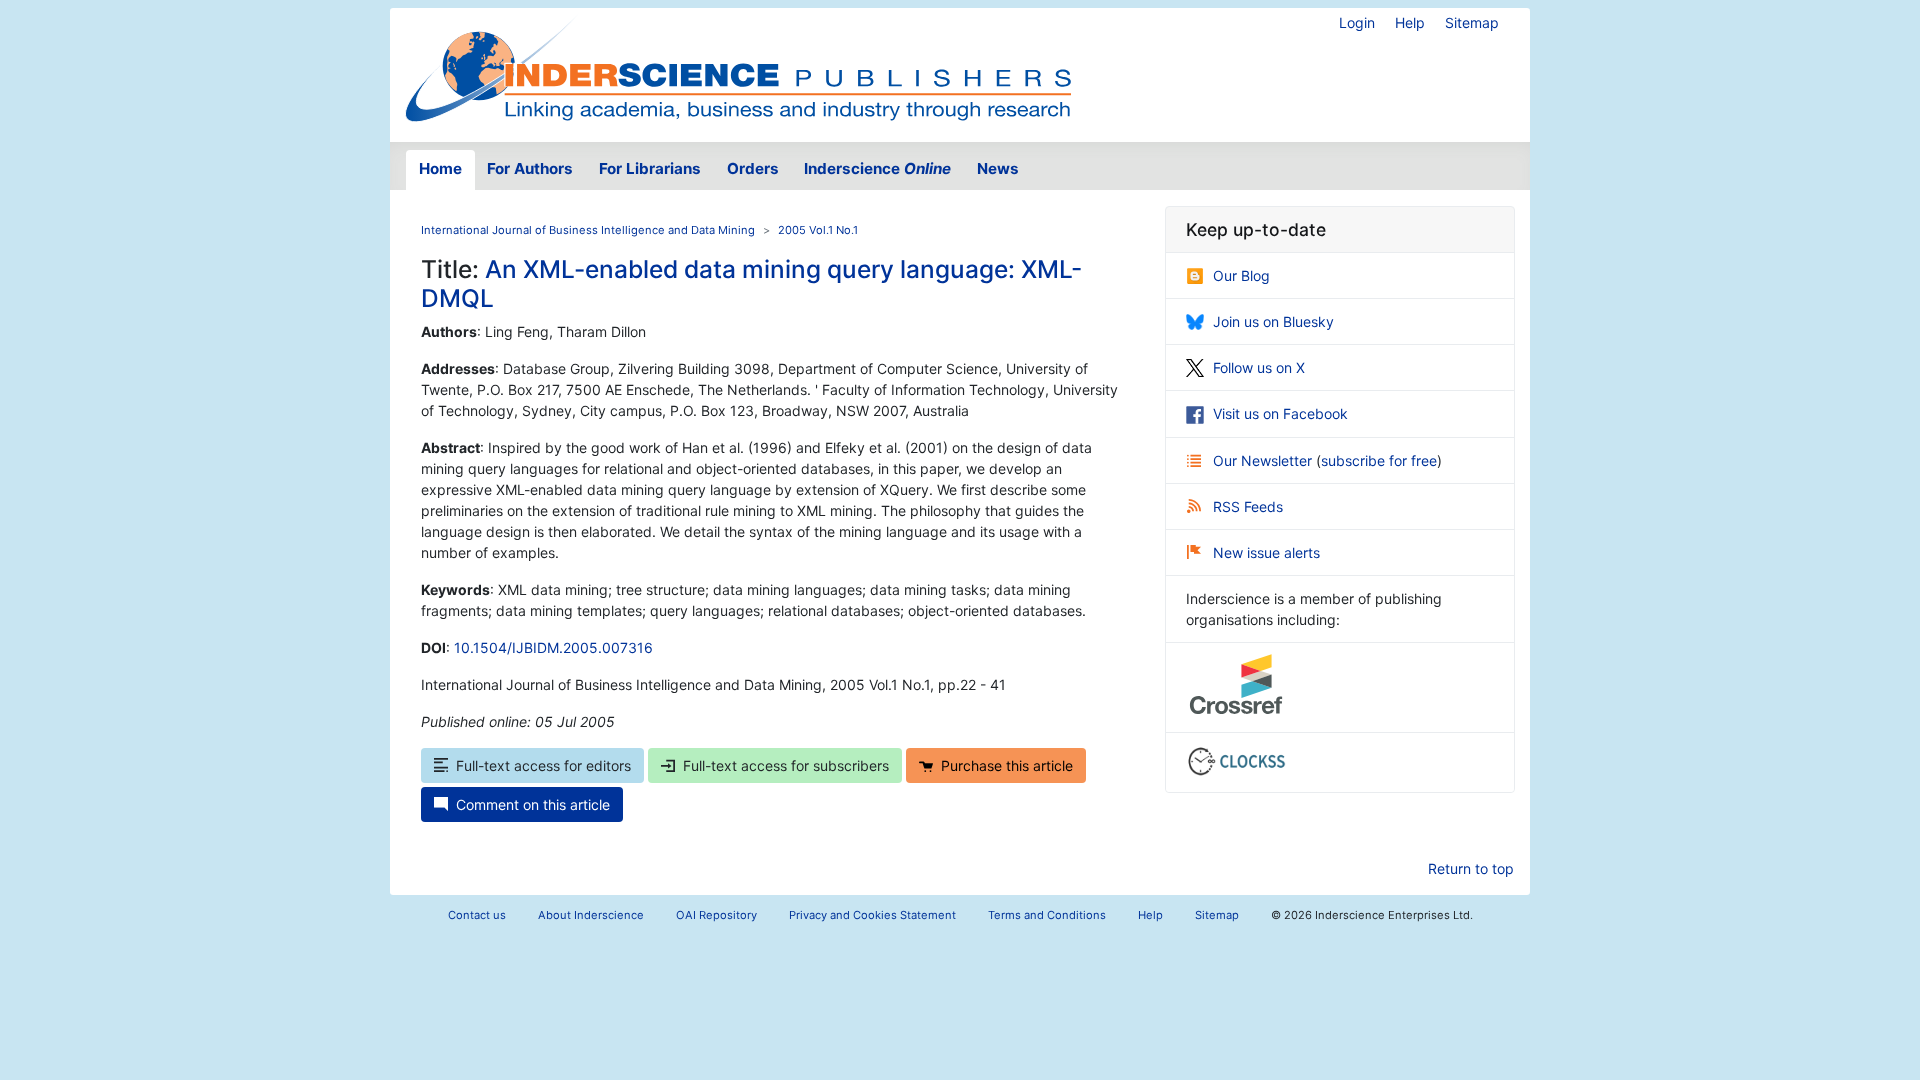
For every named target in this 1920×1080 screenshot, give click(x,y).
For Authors (530, 168)
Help (1410, 22)
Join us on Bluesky (1273, 321)
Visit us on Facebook (1280, 413)
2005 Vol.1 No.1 (818, 230)
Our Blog (1241, 275)
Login (1357, 22)
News (998, 168)
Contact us (477, 915)
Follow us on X (1259, 367)
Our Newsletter (1264, 460)
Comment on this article (533, 804)
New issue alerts (1266, 552)
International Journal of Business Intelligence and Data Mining (588, 230)
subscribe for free (1379, 460)
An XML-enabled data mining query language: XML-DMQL (751, 283)
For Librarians (650, 168)
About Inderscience (591, 915)
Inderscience (877, 168)
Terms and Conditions (1047, 915)
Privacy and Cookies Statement (872, 915)
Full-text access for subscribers (786, 765)
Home (440, 168)
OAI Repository (716, 915)
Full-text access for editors (543, 765)
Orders (753, 168)
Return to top (1471, 868)
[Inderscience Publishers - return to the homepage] (738, 67)
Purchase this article (1007, 765)
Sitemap (1472, 22)
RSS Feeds (1248, 506)
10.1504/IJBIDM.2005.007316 (553, 647)
